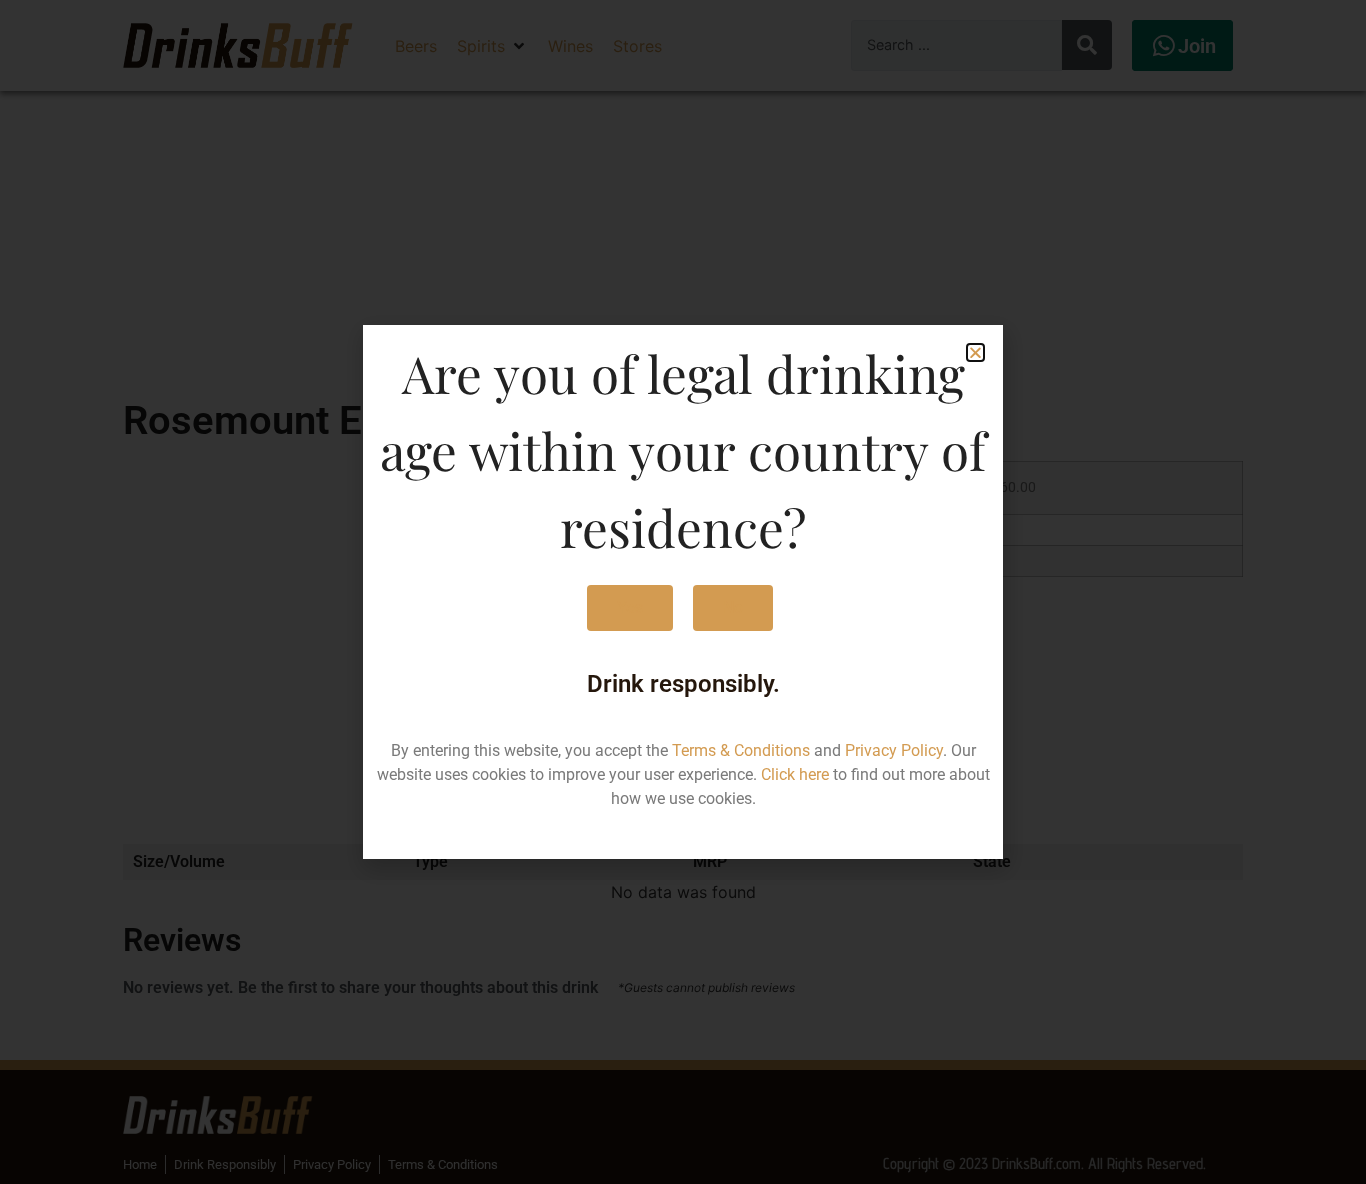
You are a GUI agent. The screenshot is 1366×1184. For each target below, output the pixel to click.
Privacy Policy (894, 750)
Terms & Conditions (741, 750)
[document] (683, 592)
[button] (975, 352)
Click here (795, 774)
